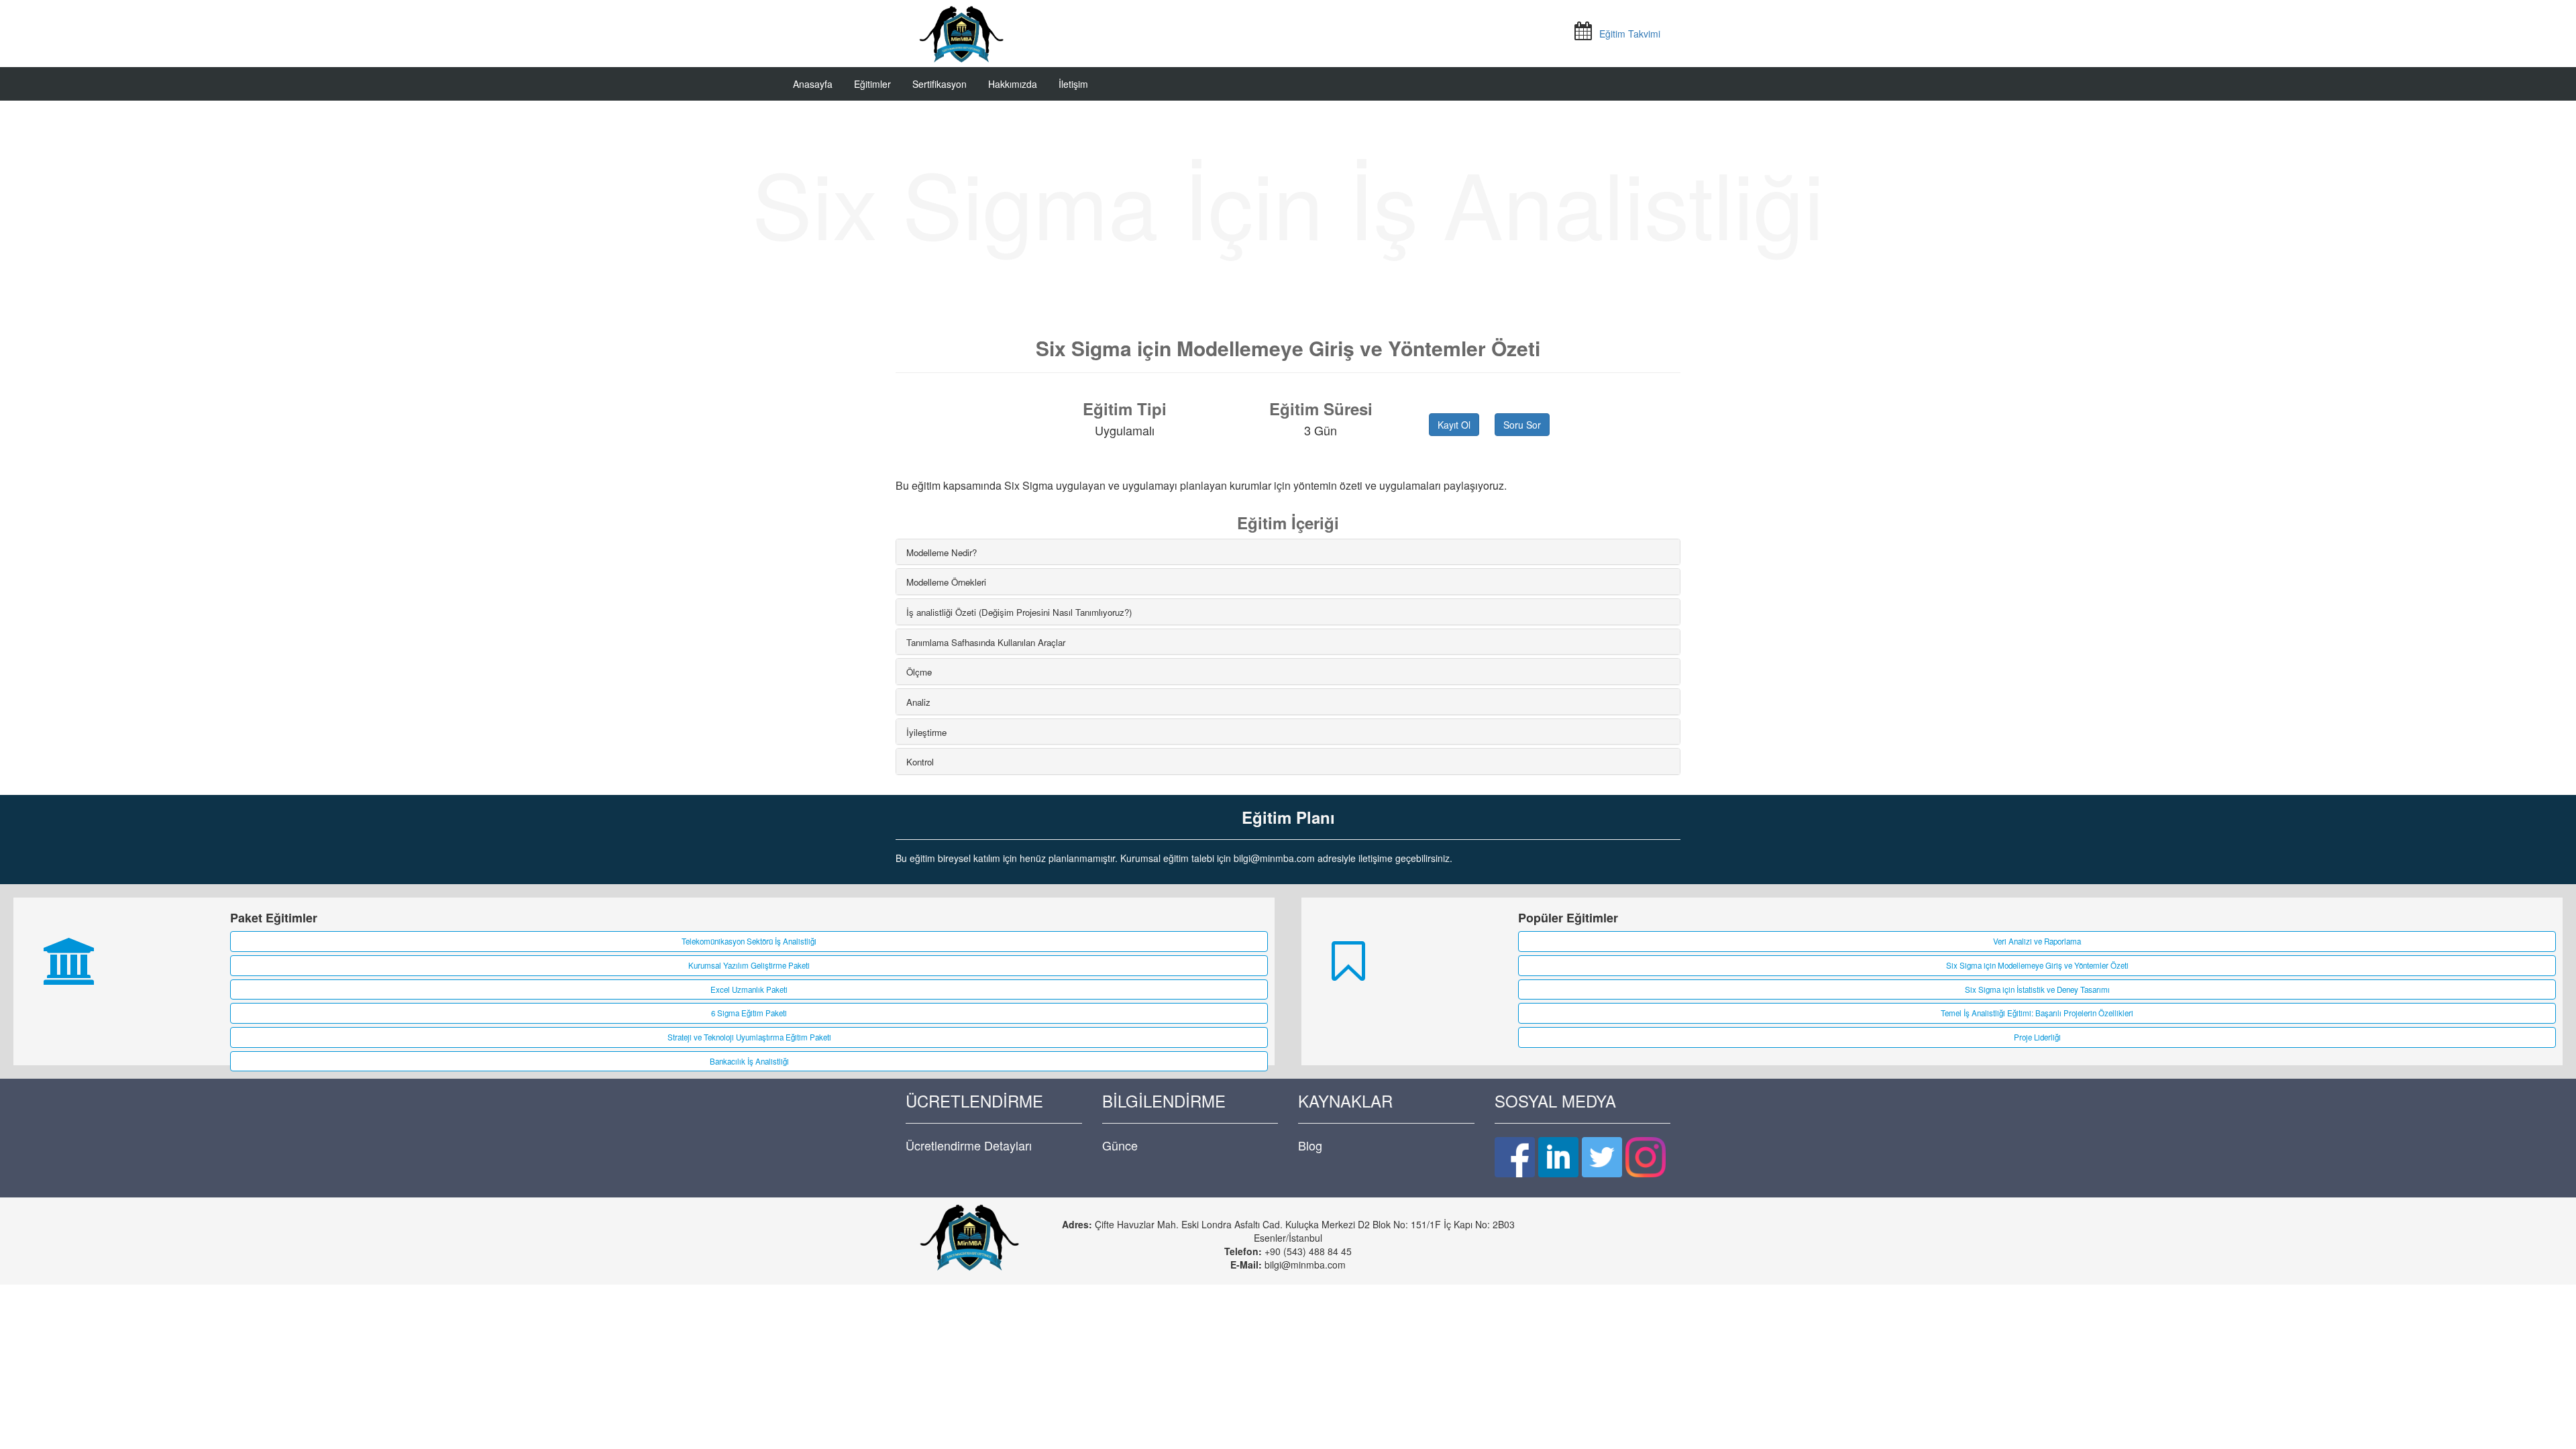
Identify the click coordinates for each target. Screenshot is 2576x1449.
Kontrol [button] (920, 762)
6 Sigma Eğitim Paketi (749, 1013)
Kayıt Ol (1454, 425)
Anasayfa (813, 84)
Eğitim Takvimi (1630, 34)
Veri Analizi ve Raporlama (2037, 941)
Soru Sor (1522, 425)
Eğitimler (872, 84)
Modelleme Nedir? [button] (942, 552)
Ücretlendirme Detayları (969, 1145)
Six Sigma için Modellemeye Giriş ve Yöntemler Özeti (2037, 965)
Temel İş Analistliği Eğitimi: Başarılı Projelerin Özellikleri (2037, 1013)
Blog (1310, 1145)
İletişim (1073, 84)
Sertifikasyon (940, 84)
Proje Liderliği (2037, 1037)
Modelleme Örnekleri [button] (946, 582)
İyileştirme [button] (926, 732)
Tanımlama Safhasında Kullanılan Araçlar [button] (986, 642)
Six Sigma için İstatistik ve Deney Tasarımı (2037, 989)
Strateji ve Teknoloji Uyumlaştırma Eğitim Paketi (749, 1037)
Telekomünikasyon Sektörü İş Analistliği (749, 941)
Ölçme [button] (919, 672)
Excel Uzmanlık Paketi (749, 989)
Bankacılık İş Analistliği (749, 1061)
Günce (1120, 1145)
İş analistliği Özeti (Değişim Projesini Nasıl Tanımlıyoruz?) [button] (1019, 612)
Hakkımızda (1013, 84)
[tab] (1288, 552)
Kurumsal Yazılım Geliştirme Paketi (749, 965)
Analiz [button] (918, 702)
